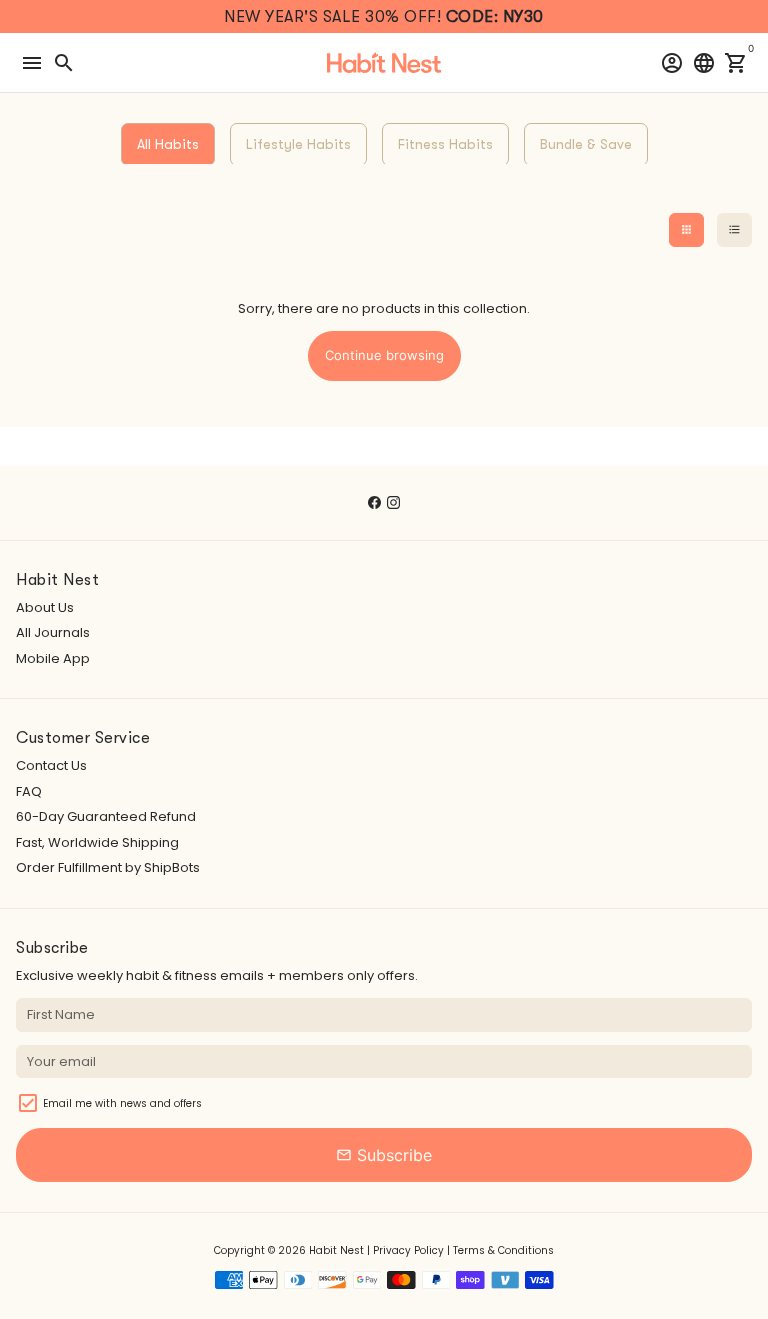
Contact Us (51, 765)
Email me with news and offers (122, 1103)
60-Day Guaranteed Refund (106, 816)
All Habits (168, 144)
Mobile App (53, 658)
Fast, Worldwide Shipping (97, 842)
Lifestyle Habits (298, 144)
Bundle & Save (586, 144)
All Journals (53, 632)
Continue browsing (384, 355)
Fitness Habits (445, 144)
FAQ (29, 791)
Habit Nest (336, 1250)
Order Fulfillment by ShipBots (108, 867)
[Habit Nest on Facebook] (374, 502)
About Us (45, 607)
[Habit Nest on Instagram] (393, 502)
